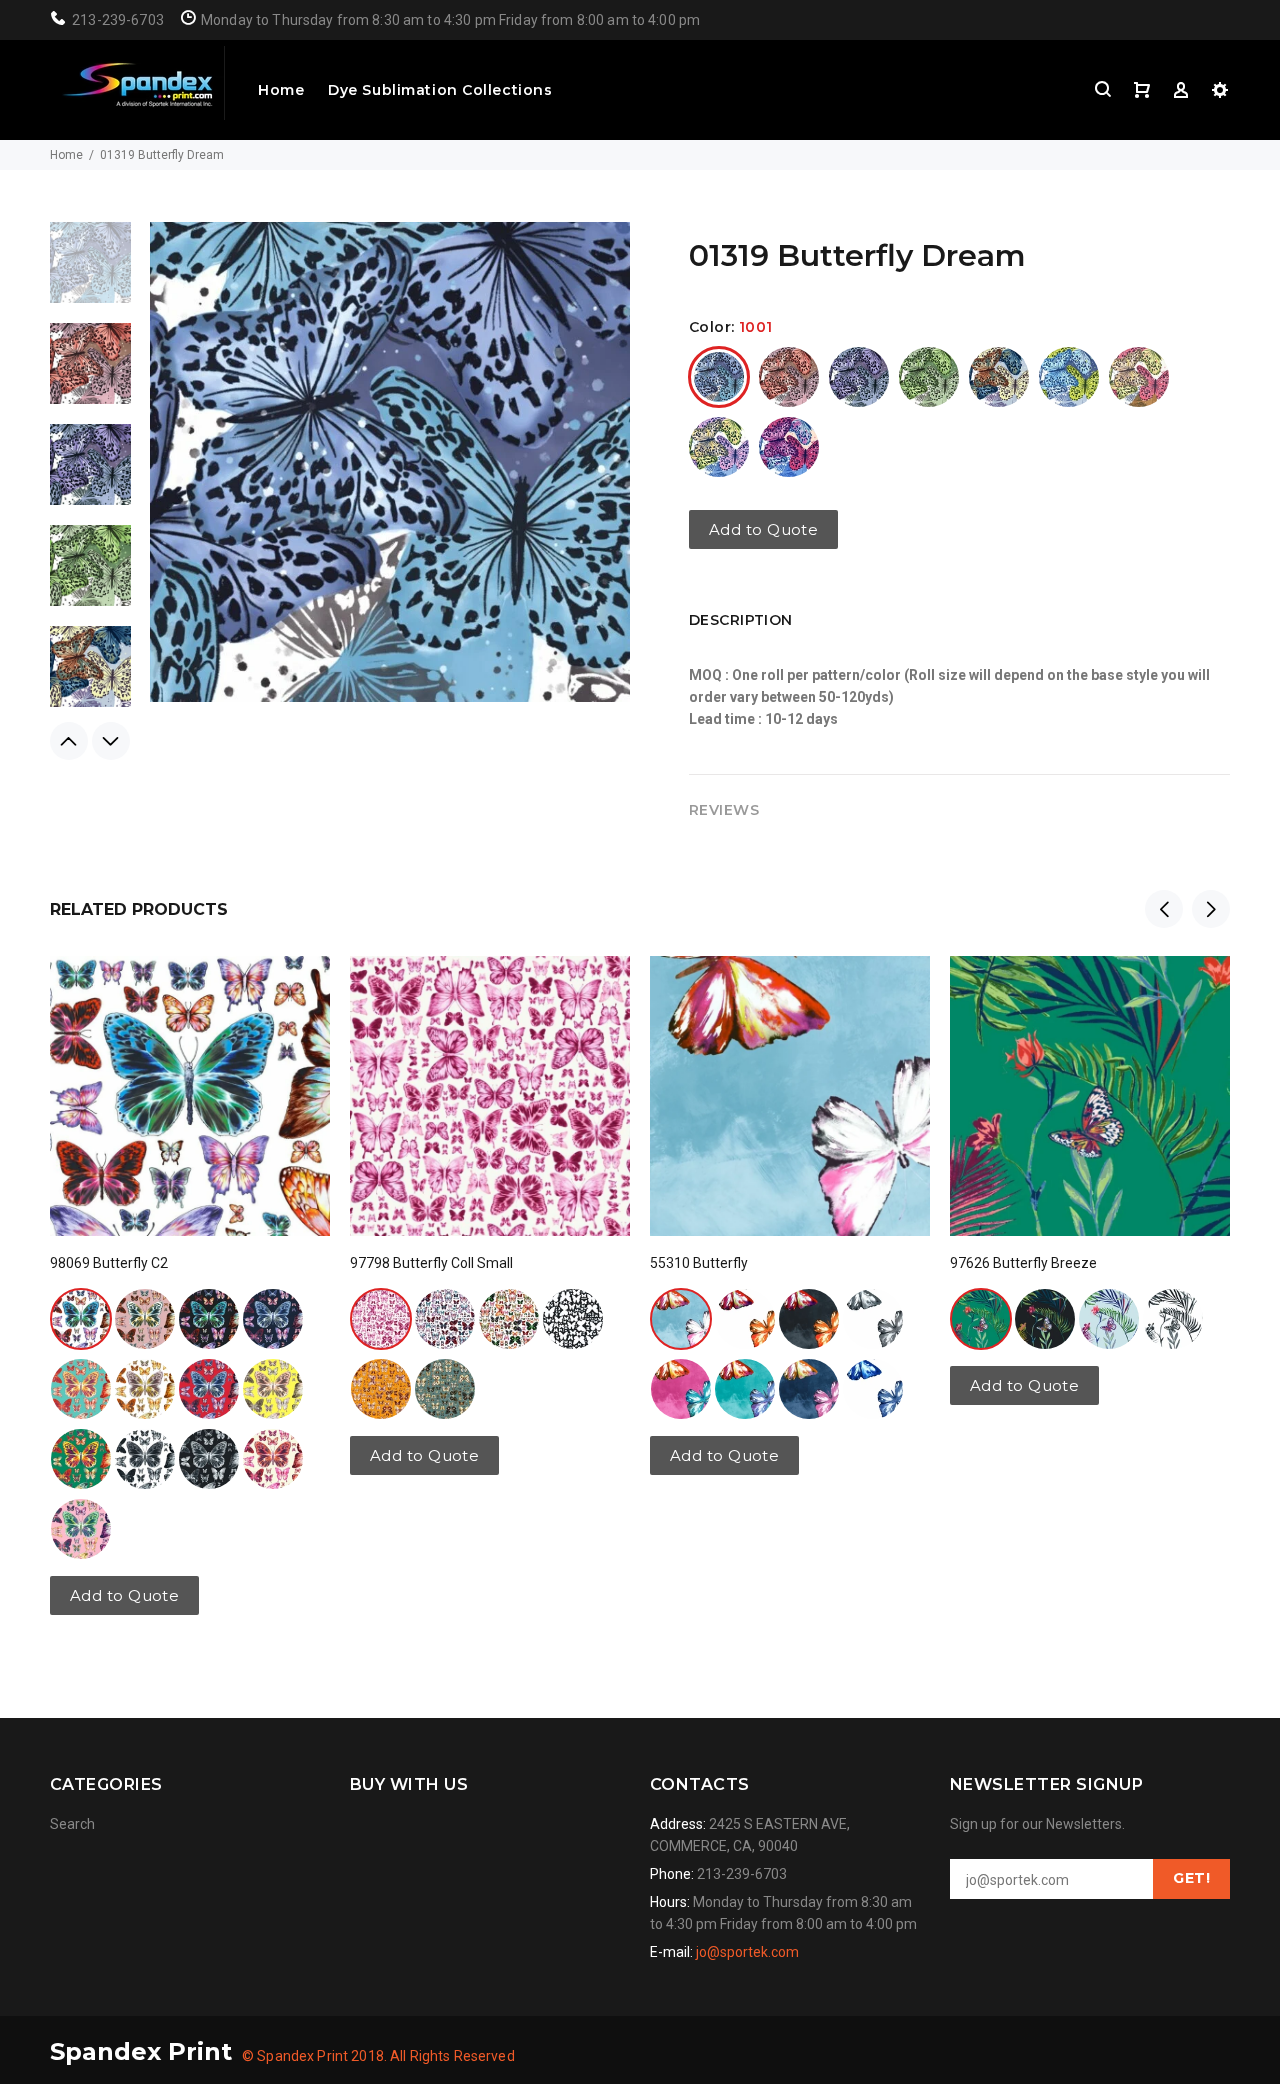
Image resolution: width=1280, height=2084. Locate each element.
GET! (1191, 1878)
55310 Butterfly (699, 1263)
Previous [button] (69, 741)
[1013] (789, 447)
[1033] (209, 1389)
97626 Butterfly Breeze (1023, 1263)
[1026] (145, 1389)
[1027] (81, 1529)
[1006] (999, 377)
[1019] (1109, 1319)
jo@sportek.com (747, 1952)
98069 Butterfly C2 (109, 1263)
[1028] (809, 1389)
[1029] (81, 1459)
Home (281, 90)
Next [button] (111, 741)
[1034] (273, 1389)
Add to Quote (763, 529)
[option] (90, 272)
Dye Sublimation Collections (440, 90)
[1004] (209, 1319)
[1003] (859, 377)
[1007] (1069, 377)
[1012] (445, 1319)
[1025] (81, 1389)
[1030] (273, 1459)
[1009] (1139, 377)
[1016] (145, 1459)
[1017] (209, 1459)
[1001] (719, 377)
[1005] (929, 377)
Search (72, 1824)
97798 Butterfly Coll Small (431, 1263)
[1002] (789, 377)
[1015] (381, 1319)
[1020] (681, 1389)
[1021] (381, 1389)
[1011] (719, 447)
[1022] (873, 1389)
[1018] (1173, 1319)
